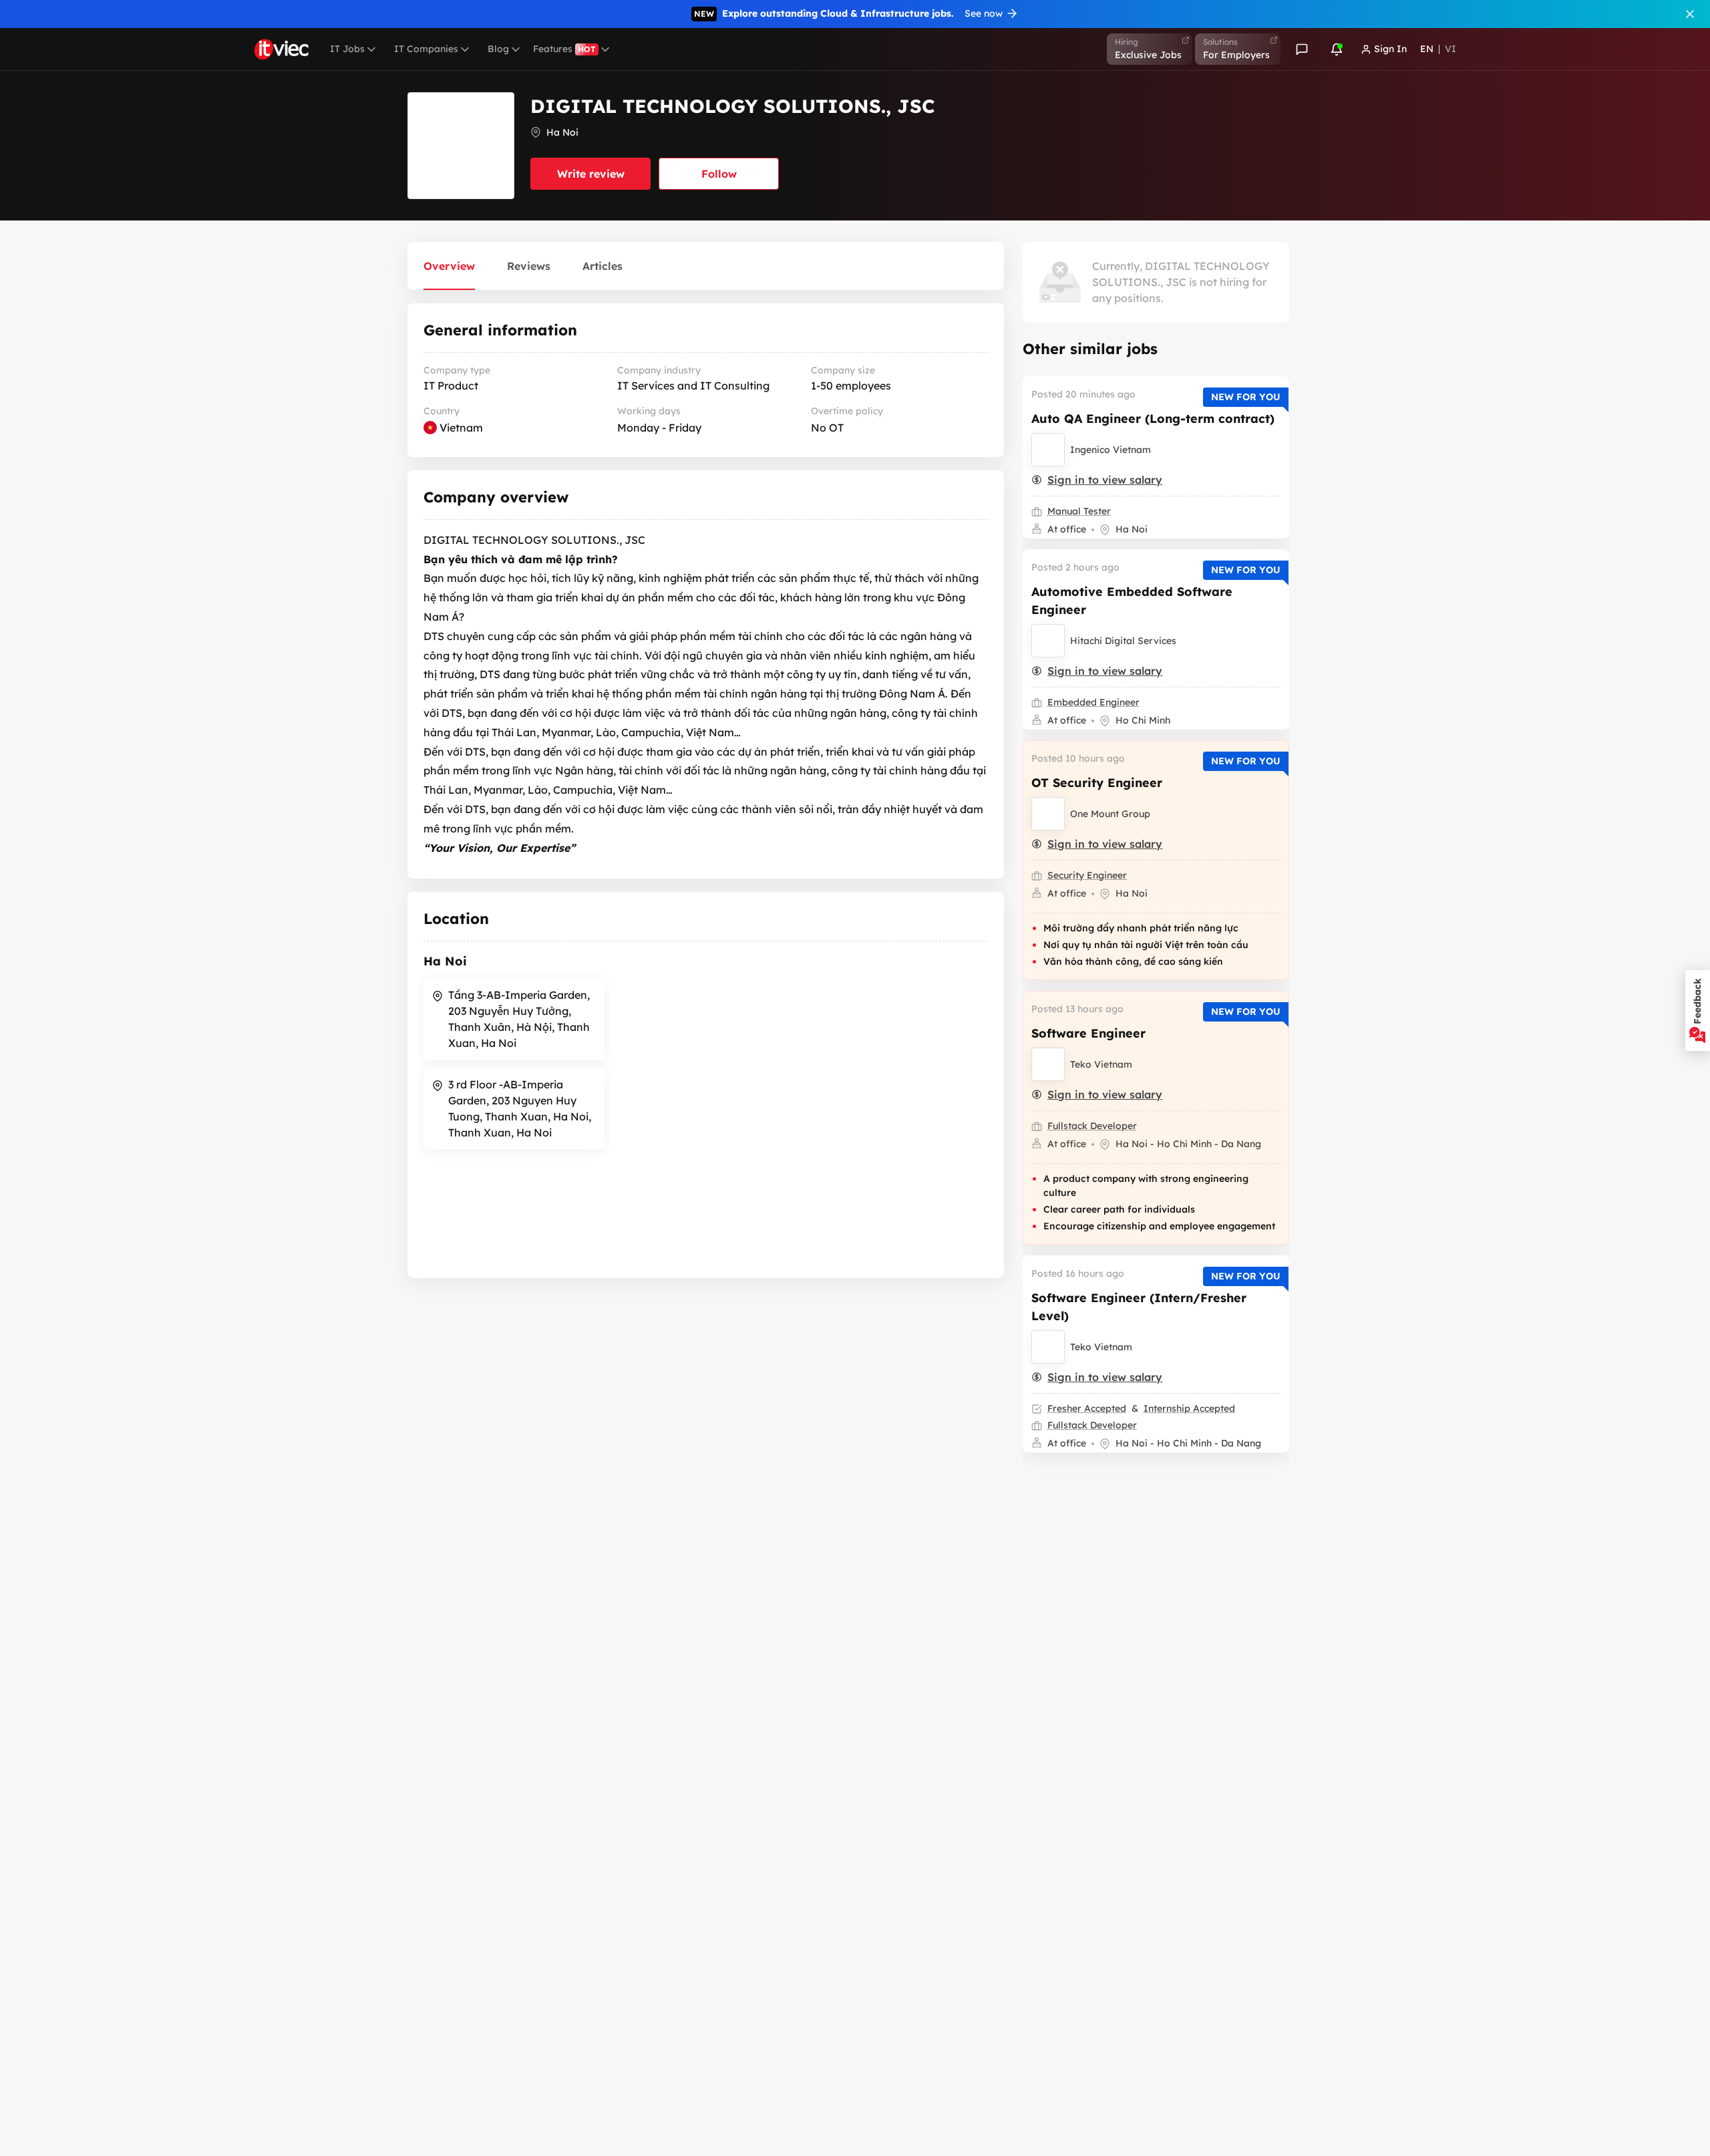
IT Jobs (347, 49)
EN (1427, 49)
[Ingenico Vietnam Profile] (1048, 450)
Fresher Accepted (1087, 1408)
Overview (449, 266)
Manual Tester (1079, 511)
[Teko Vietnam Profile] (1048, 1064)
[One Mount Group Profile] (1048, 814)
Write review (591, 174)
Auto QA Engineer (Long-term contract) (1153, 419)
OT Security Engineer (1097, 783)
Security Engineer (1087, 875)
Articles (603, 266)
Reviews (529, 266)
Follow (719, 174)
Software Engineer (1088, 1033)
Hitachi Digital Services (1123, 641)
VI (1450, 49)
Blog (498, 49)
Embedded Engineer (1093, 702)
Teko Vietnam (1101, 1064)
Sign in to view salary (1105, 480)
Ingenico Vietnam (1110, 450)
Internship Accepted (1189, 1408)
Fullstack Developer (1092, 1126)
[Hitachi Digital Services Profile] (1048, 641)
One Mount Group (1110, 814)
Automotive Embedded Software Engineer (1132, 601)
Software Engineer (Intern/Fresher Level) (1139, 1307)
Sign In (1390, 49)
